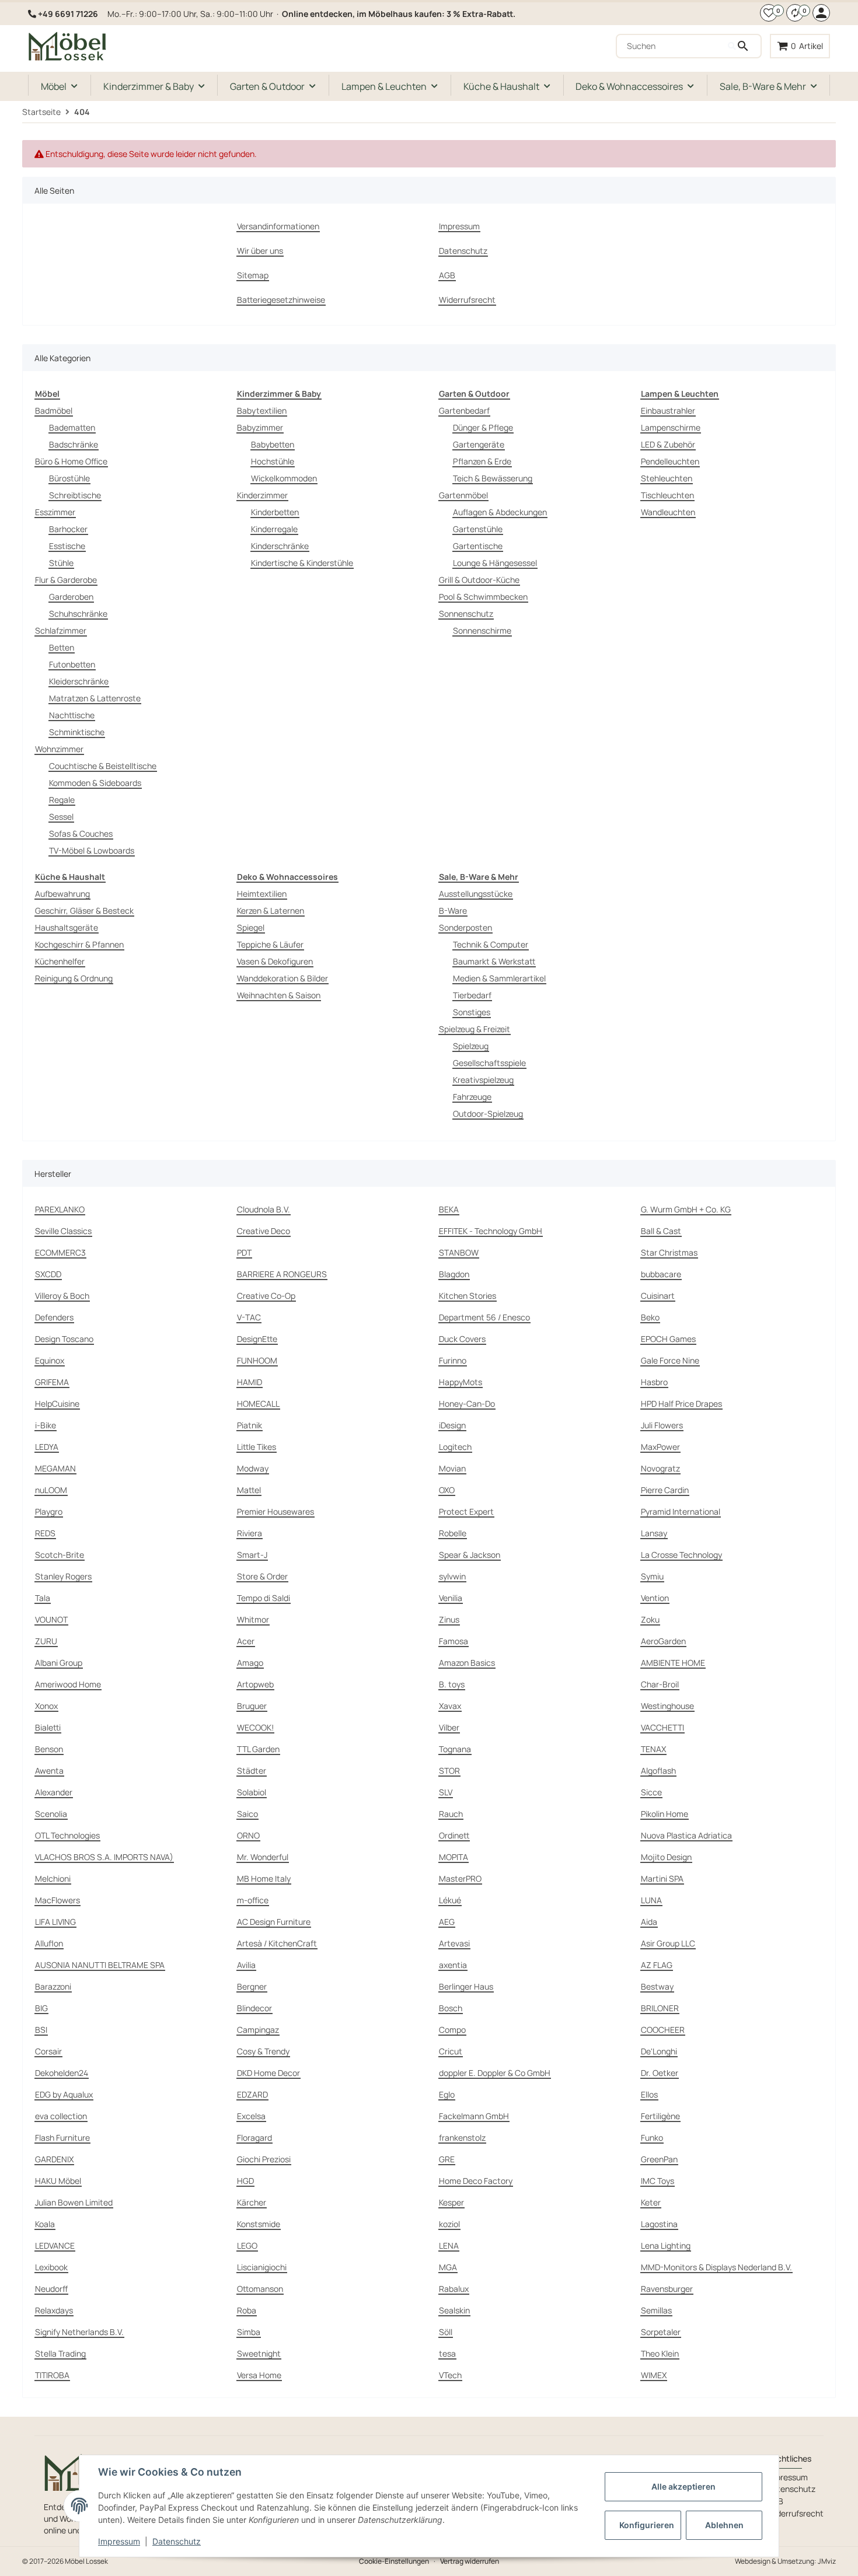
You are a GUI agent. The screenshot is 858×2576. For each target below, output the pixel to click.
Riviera (250, 1533)
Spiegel (251, 927)
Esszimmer (55, 512)
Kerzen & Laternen (271, 910)
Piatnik (250, 1425)
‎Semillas (656, 2310)
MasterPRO (460, 1878)
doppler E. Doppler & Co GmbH (495, 2073)
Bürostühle (69, 478)
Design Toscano (64, 1339)
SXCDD (48, 1274)
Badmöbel (54, 410)
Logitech (455, 1447)
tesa (447, 2353)
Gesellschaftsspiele (489, 1063)
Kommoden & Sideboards (95, 783)
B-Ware (453, 910)
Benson (49, 1749)
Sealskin (454, 2310)
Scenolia (51, 1814)
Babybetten (273, 444)
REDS (45, 1533)
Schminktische (77, 732)
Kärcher (252, 2202)
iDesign (452, 1425)
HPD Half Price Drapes (681, 1404)
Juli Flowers (662, 1425)
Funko (652, 2138)
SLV (446, 1792)
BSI (41, 2030)
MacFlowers (57, 1900)
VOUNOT (51, 1619)
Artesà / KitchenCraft (277, 1943)
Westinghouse (667, 1706)
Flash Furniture (62, 2138)
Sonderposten (465, 927)
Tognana (455, 1749)
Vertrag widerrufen (470, 2561)
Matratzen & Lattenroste (95, 698)
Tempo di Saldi (264, 1598)
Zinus (449, 1619)
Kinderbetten (275, 512)
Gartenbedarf (464, 410)
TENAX (653, 1749)
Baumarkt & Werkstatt (494, 961)
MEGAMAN (55, 1468)
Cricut (451, 2051)
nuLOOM (51, 1490)
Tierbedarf (472, 995)
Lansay (654, 1533)
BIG (41, 2008)
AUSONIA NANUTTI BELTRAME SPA (100, 1965)
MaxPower (660, 1447)
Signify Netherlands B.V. (79, 2332)
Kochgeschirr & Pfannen (79, 944)
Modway (253, 1468)
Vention (655, 1598)
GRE (447, 2159)
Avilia (246, 1965)
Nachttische (72, 715)
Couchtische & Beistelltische (103, 766)
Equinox (50, 1360)
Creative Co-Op (266, 1296)
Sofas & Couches (81, 833)
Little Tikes (257, 1447)
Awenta (49, 1771)
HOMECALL (258, 1404)
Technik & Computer (491, 944)
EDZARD (252, 2094)
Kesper (451, 2202)
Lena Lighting (666, 2245)
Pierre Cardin (665, 1490)
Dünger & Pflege (483, 427)
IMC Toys (658, 2181)
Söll (446, 2332)
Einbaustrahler (668, 410)
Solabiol (252, 1792)
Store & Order (262, 1576)
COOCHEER (663, 2030)
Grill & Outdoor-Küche (479, 580)
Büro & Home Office (71, 461)
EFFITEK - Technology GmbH (491, 1231)
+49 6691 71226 (68, 14)
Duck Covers (462, 1339)
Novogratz (660, 1468)
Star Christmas (669, 1252)
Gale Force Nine (670, 1360)
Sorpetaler (661, 2332)
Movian (452, 1468)
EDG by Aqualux (64, 2094)
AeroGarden (663, 1641)
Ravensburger (667, 2289)
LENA (449, 2245)
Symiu (652, 1576)
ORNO (248, 1835)
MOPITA (454, 1857)
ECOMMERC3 (60, 1252)
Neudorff (51, 2289)
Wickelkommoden (284, 478)
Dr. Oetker (660, 2073)
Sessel (61, 817)
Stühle (61, 563)
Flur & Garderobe (66, 580)
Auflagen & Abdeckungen (500, 512)
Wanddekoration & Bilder (282, 978)
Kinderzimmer (262, 495)
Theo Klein (660, 2353)
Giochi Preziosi (264, 2159)
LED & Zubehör (668, 444)
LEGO (247, 2245)
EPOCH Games (668, 1339)
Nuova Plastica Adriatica (686, 1835)
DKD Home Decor (268, 2073)
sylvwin (452, 1576)
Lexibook (51, 2267)
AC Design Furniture (274, 1922)
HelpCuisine (57, 1404)
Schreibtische (75, 495)
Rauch (451, 1814)
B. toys (452, 1684)
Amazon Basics (467, 1663)
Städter (252, 1771)
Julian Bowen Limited (74, 2202)
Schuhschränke (78, 614)
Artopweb (255, 1684)
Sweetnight (259, 2353)
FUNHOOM (257, 1360)
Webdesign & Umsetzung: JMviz (785, 2561)
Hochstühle (273, 461)
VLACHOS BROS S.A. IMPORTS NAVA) (104, 1857)
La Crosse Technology (681, 1555)
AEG (447, 1922)
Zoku (650, 1619)
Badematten (72, 427)
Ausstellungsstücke (476, 894)
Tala (43, 1598)
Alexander (54, 1792)
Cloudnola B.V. (264, 1209)
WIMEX (654, 2375)
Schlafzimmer (61, 630)
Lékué (450, 1900)
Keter (651, 2202)
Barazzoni (53, 1986)
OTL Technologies (67, 1835)
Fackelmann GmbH (474, 2116)
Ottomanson (260, 2289)
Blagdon (454, 1274)
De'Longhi (659, 2051)
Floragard (254, 2138)
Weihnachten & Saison (279, 995)
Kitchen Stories (468, 1296)
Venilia (451, 1598)
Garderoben (71, 597)
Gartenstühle (478, 529)
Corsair (48, 2051)
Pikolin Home (665, 1814)
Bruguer (252, 1706)
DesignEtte (257, 1339)
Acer (246, 1641)
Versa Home (259, 2375)
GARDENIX (54, 2159)
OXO (447, 1490)
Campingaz (258, 2030)
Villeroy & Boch (62, 1296)
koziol (449, 2224)
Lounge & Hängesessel (495, 563)
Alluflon (49, 1943)
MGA (448, 2267)
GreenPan (659, 2159)
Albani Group (59, 1663)
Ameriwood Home (68, 1684)
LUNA (651, 1900)
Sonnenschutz (466, 614)
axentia (453, 1965)
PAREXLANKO (60, 1209)
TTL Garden (258, 1749)
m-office (253, 1900)
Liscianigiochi (262, 2267)
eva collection (61, 2116)
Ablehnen (724, 2525)
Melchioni (53, 1878)
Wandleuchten (668, 512)
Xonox (46, 1706)
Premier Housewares (275, 1511)
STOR (449, 1771)
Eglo (447, 2094)
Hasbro (654, 1382)
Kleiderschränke (79, 681)
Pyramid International (681, 1511)
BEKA (449, 1209)
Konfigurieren (647, 2525)
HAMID (250, 1382)
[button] (769, 13)
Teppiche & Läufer (270, 944)
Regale (62, 800)
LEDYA (47, 1447)
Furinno (453, 1360)
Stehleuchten (667, 478)
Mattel (249, 1490)
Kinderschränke (280, 546)
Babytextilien (262, 410)
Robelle (453, 1533)
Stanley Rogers (63, 1576)
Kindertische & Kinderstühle (302, 563)
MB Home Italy (264, 1878)
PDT (244, 1252)
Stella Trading (60, 2353)
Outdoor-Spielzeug (488, 1114)
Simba (249, 2332)
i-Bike (46, 1425)
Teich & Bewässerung (493, 478)
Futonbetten (72, 664)
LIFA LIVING (55, 1922)
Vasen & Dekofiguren (275, 961)
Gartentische (478, 546)
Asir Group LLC (668, 1943)
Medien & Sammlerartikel (499, 978)
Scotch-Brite (60, 1555)
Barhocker (68, 529)
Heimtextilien (262, 894)
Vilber (449, 1727)
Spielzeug (471, 1046)
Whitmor (253, 1619)
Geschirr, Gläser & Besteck (84, 910)
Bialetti (48, 1727)
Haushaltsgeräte (67, 927)
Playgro (49, 1511)
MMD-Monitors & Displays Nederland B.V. (716, 2267)
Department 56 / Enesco (484, 1317)
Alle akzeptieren (683, 2486)
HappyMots (461, 1382)
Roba (247, 2310)
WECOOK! (255, 1727)
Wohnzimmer (59, 749)
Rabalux (454, 2289)
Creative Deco (264, 1231)
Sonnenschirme (482, 630)
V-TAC (249, 1317)
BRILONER (660, 2008)
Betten (62, 647)
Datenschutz (177, 2541)
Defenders (54, 1317)
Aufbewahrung (62, 894)
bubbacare (661, 1274)
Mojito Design (666, 1857)
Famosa (454, 1641)
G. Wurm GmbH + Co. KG (686, 1209)
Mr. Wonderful (263, 1857)
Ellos (649, 2094)
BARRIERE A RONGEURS (282, 1274)
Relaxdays (54, 2310)
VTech (450, 2375)
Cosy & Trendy (263, 2051)
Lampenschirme (671, 427)
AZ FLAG (657, 1965)
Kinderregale (274, 529)
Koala (45, 2224)
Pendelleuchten (670, 461)
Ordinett (454, 1835)
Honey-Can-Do (467, 1404)
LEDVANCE (55, 2245)
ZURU (46, 1641)
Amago (250, 1663)
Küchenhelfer (60, 961)
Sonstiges (472, 1012)
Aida (649, 1922)
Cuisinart (658, 1296)
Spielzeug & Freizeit (475, 1029)
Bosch (451, 2008)
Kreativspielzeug (483, 1080)
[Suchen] (744, 46)
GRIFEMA (52, 1382)
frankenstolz (462, 2138)
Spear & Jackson (470, 1555)
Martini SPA (662, 1878)
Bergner (252, 1986)
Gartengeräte (479, 444)
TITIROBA (52, 2375)
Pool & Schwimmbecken (483, 597)
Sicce (651, 1792)
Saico (247, 1814)
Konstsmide (259, 2224)
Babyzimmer (260, 427)
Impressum (119, 2541)
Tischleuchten (667, 495)
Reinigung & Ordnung (74, 978)
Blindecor (254, 2008)
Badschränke (74, 444)
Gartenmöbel (463, 495)
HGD (245, 2181)
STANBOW (459, 1252)
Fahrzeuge (472, 1097)
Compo (452, 2030)
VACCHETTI (662, 1727)
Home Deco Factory (476, 2181)
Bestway (657, 1986)
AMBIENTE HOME (673, 1663)
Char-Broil (660, 1684)
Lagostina (659, 2224)
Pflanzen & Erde (482, 461)
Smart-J (252, 1555)
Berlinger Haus (466, 1986)
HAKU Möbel (58, 2181)
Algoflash (658, 1771)
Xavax (450, 1706)
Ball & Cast (661, 1231)
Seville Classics (63, 1231)
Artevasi (454, 1943)
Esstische (67, 546)
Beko (650, 1317)
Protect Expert (466, 1511)
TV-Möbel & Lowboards (92, 850)
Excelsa (251, 2116)
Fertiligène (660, 2116)
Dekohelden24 (62, 2073)
